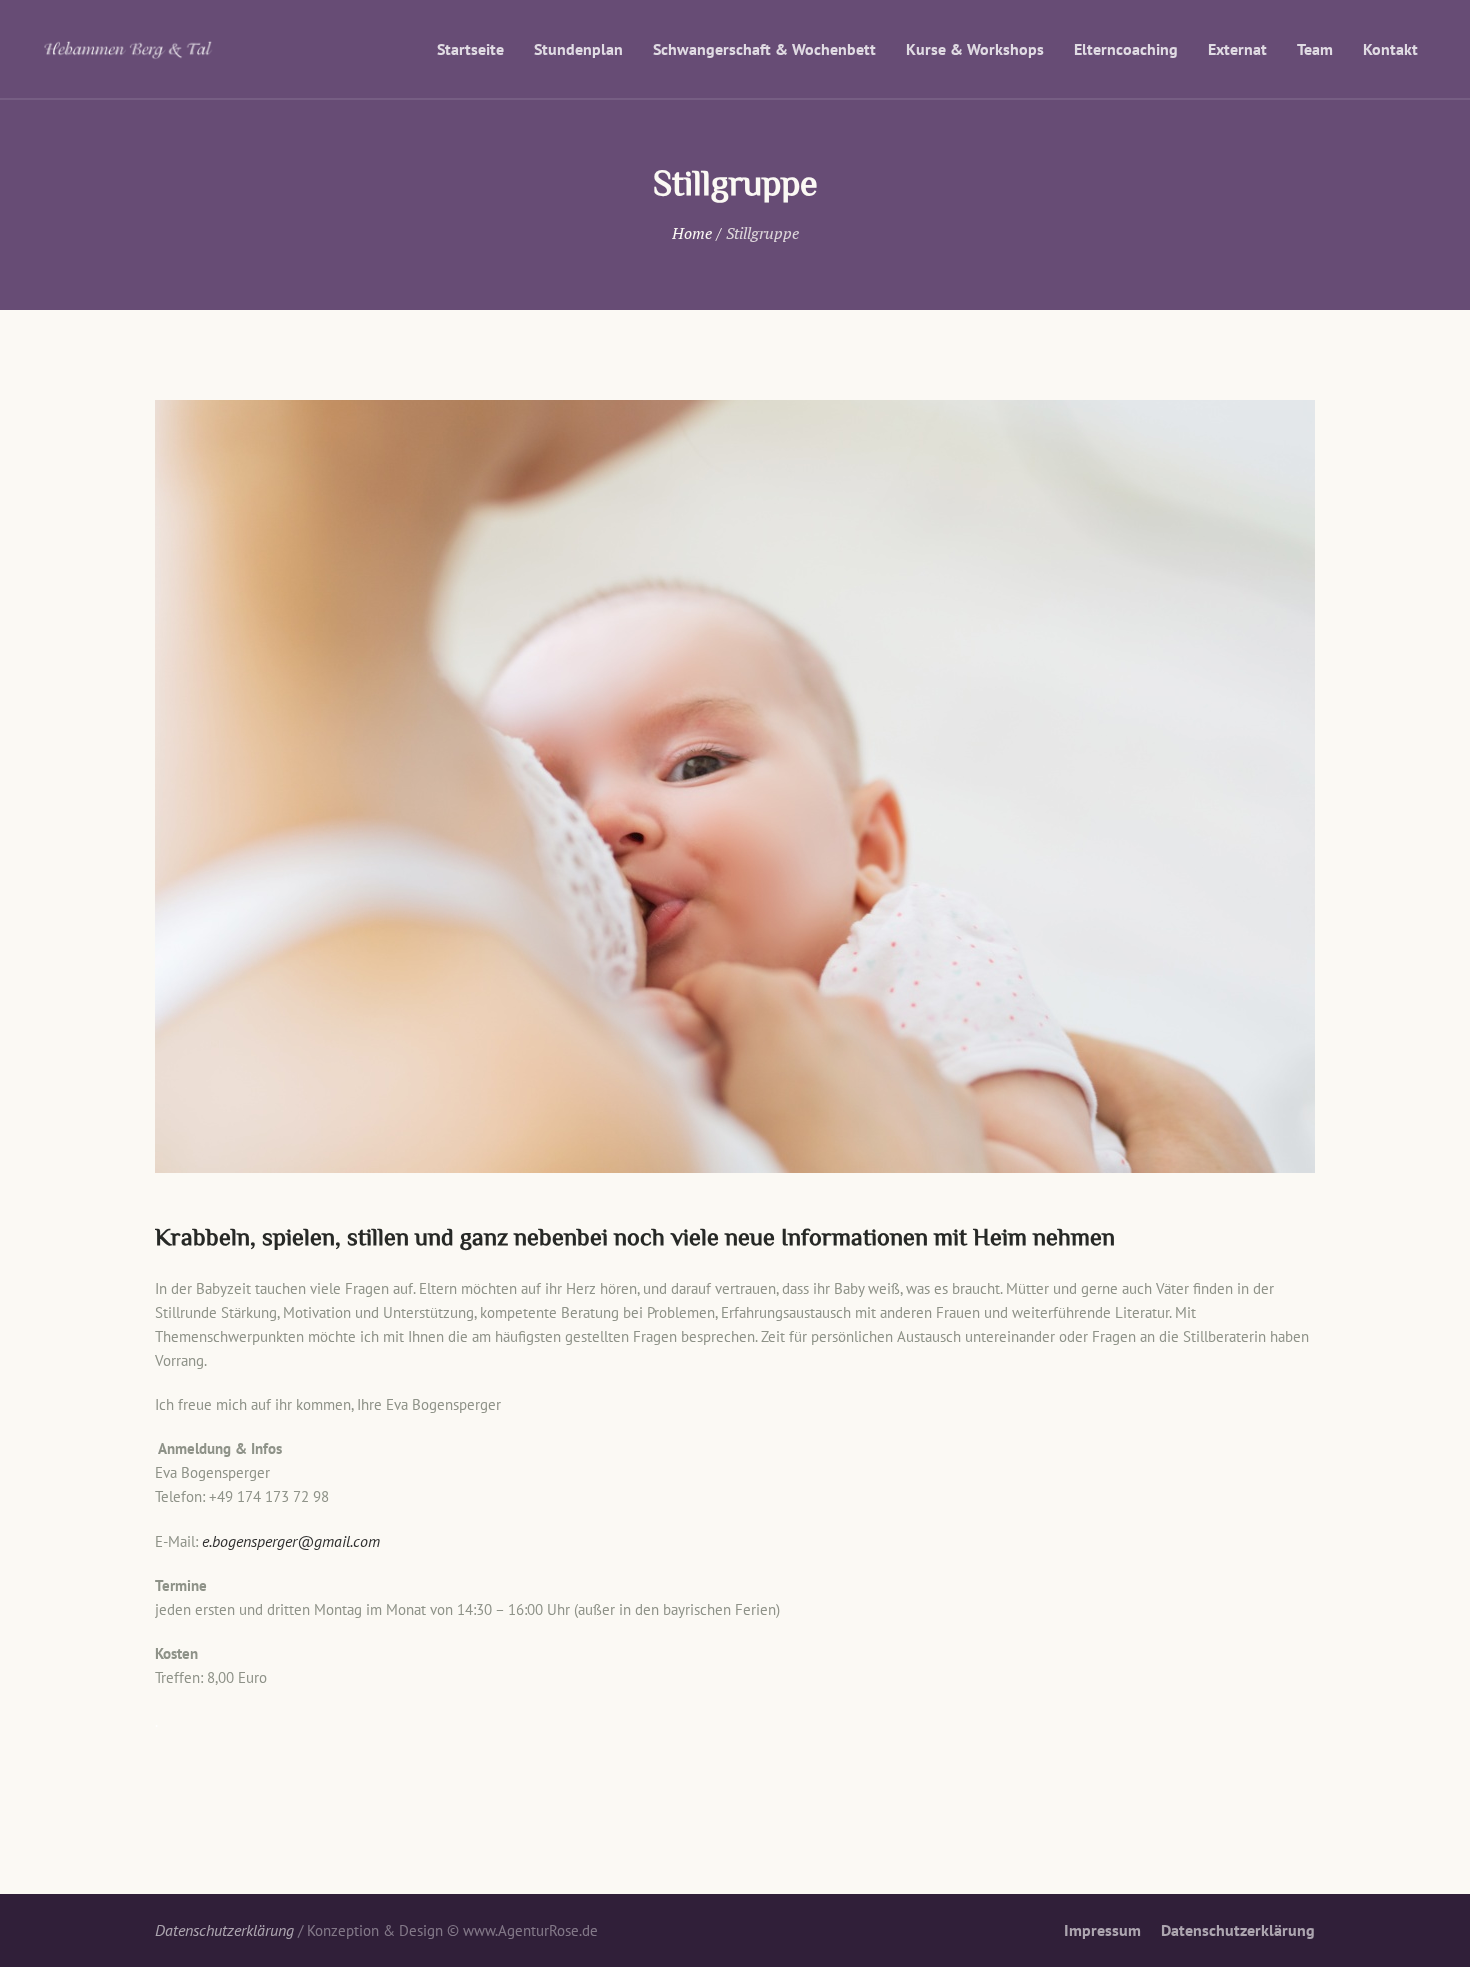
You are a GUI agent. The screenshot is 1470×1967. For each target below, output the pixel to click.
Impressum (1102, 1930)
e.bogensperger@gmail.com (291, 1541)
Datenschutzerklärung (1238, 1930)
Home (692, 233)
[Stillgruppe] (735, 786)
